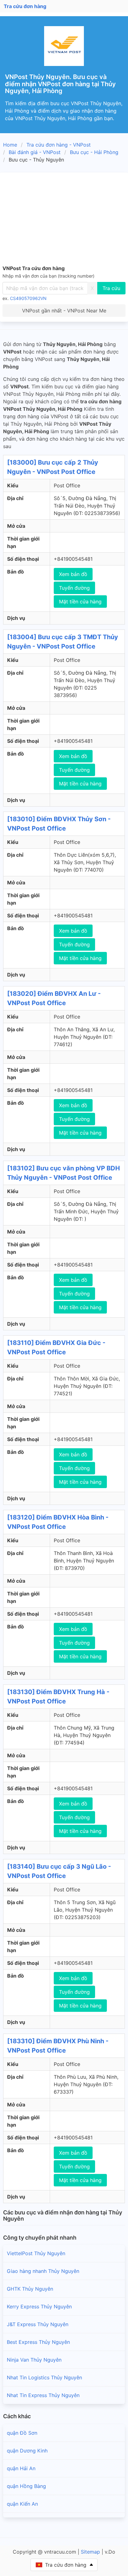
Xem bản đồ (73, 574)
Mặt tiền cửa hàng (80, 602)
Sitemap (90, 2552)
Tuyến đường (74, 588)
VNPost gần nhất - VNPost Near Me (64, 311)
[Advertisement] (64, 220)
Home (10, 145)
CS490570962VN (28, 298)
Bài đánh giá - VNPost (35, 152)
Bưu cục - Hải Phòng (94, 152)
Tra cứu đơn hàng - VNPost (59, 145)
